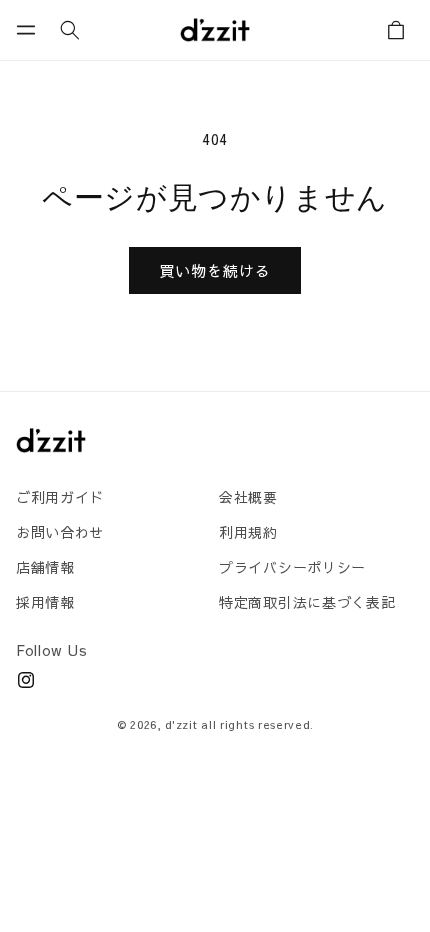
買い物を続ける (215, 270)
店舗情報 (45, 567)
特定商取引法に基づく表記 (307, 602)
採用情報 (45, 602)
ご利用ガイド (60, 497)
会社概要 (248, 497)
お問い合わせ (60, 532)
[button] (26, 30)
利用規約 (248, 532)
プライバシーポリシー (292, 567)
